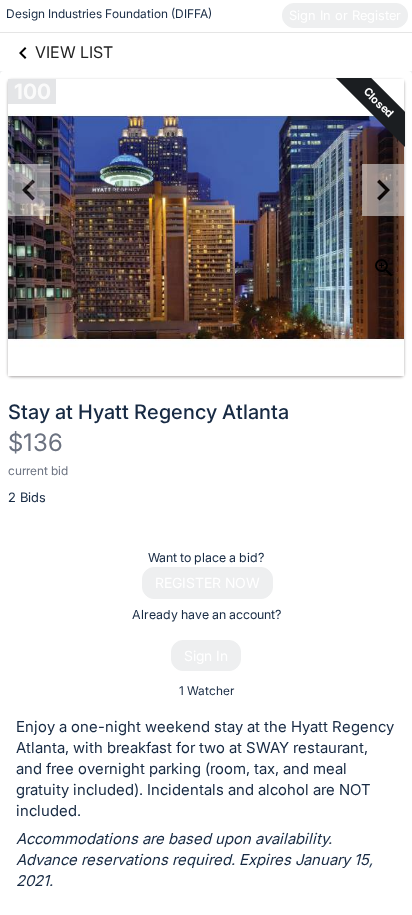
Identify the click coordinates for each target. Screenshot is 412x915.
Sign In (206, 655)
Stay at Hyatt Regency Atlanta (148, 412)
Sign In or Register (345, 15)
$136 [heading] (35, 442)
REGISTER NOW (207, 582)
